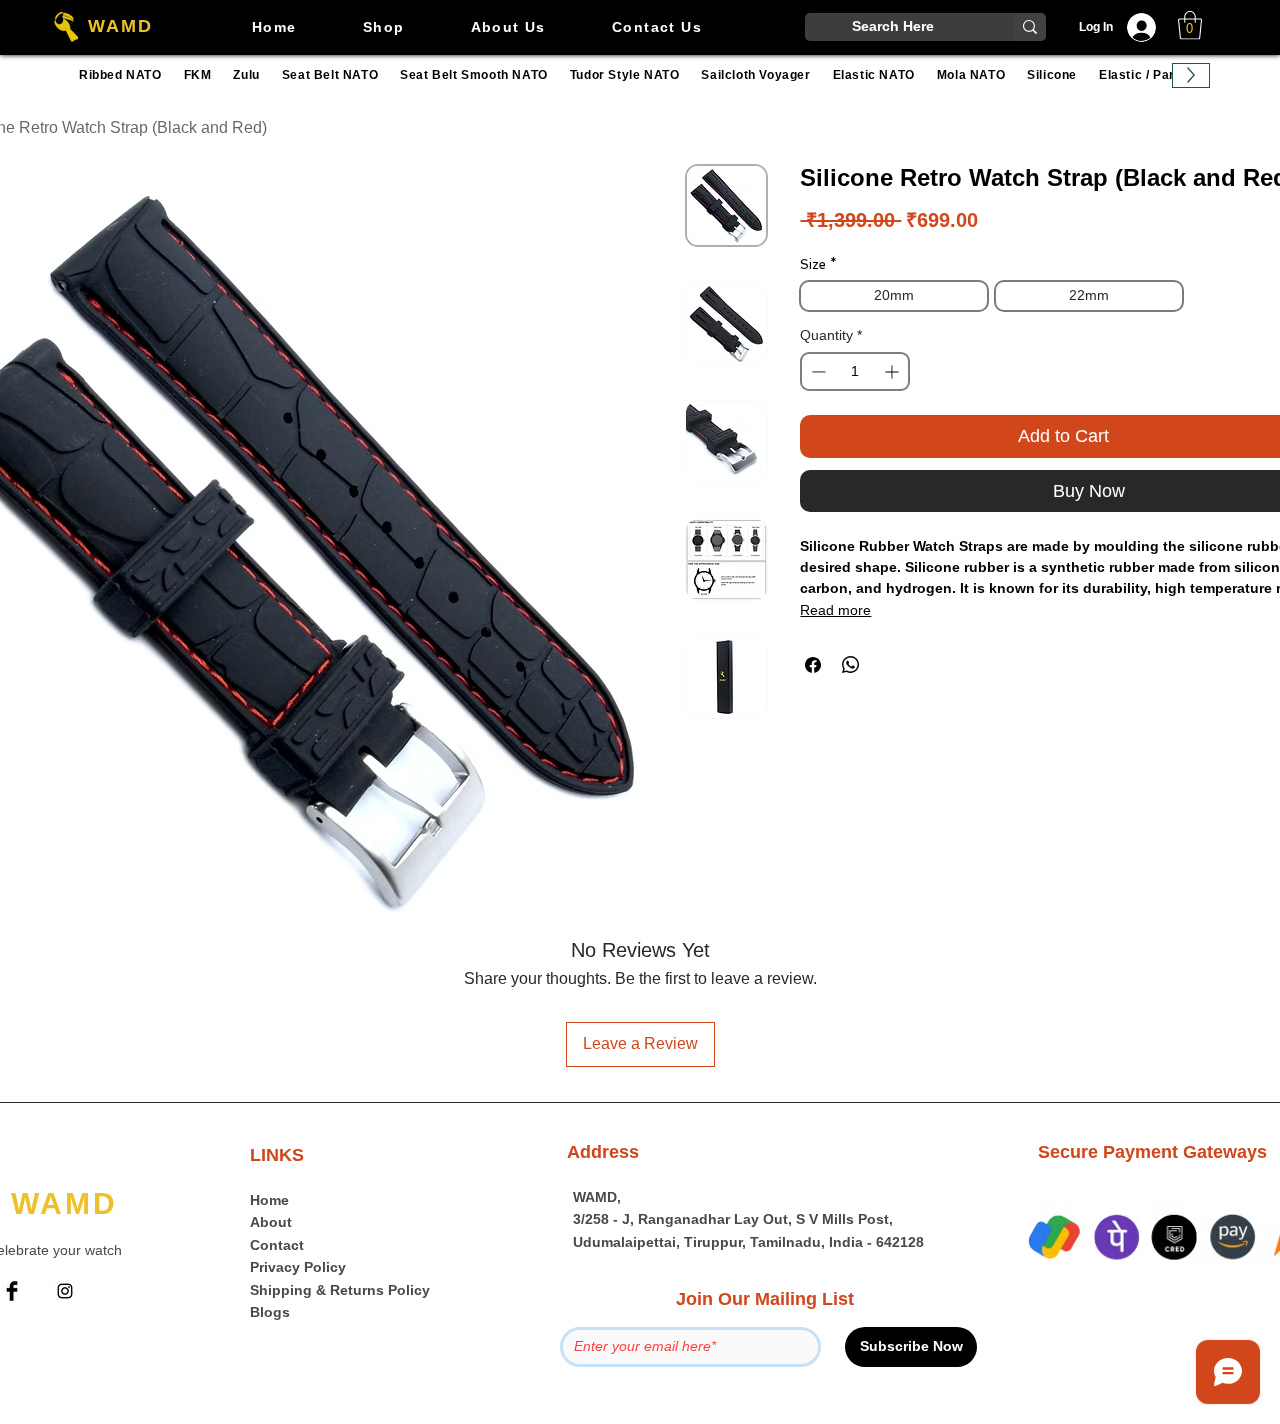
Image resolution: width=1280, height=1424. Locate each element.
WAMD (120, 26)
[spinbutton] (855, 371)
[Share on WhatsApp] (851, 665)
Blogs (270, 1312)
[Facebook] (12, 1291)
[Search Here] (1030, 27)
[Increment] (893, 371)
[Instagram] (65, 1291)
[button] (1190, 25)
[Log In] (1147, 27)
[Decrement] (816, 371)
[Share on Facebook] (813, 665)
